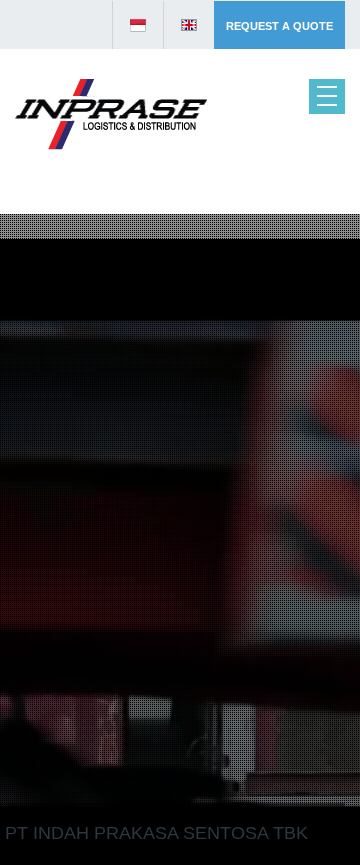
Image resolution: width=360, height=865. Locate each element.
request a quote (279, 26)
